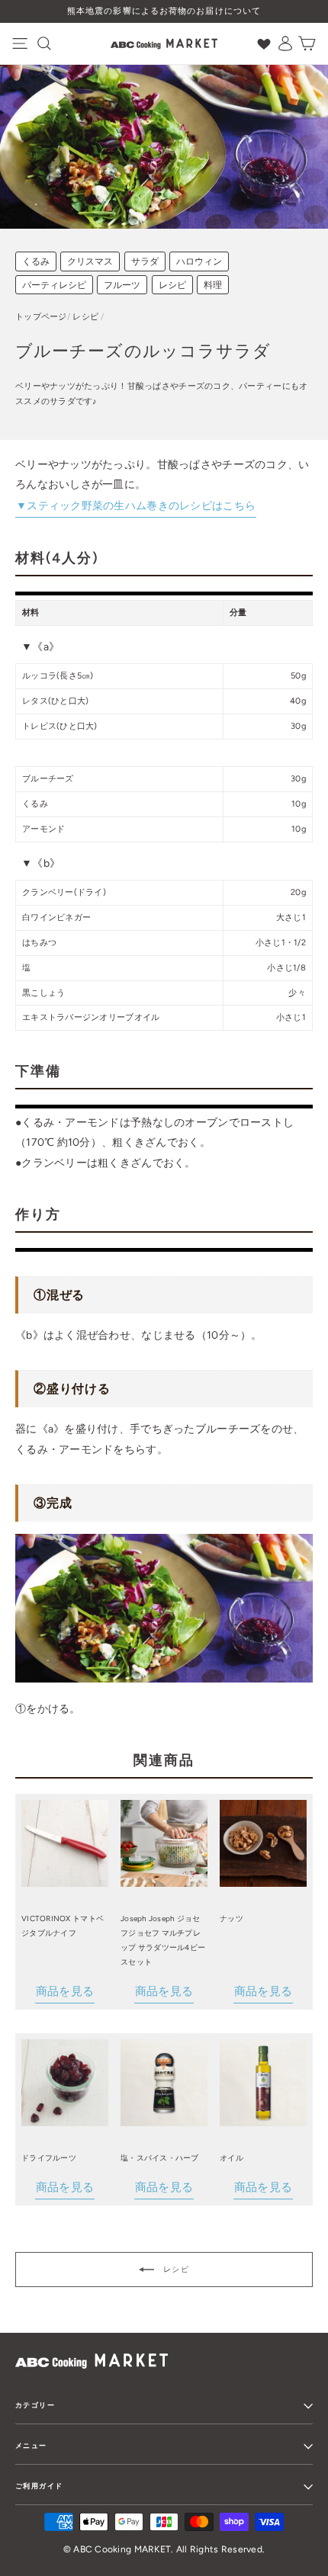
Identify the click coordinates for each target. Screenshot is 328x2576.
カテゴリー (35, 2405)
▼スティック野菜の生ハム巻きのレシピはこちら (136, 506)
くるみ (36, 261)
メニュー (31, 2445)
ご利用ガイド (39, 2486)
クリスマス (90, 261)
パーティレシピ (54, 285)
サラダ (145, 261)
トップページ (41, 317)
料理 (213, 285)
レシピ (172, 285)
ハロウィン (199, 261)
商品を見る (65, 1991)
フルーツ (122, 285)
